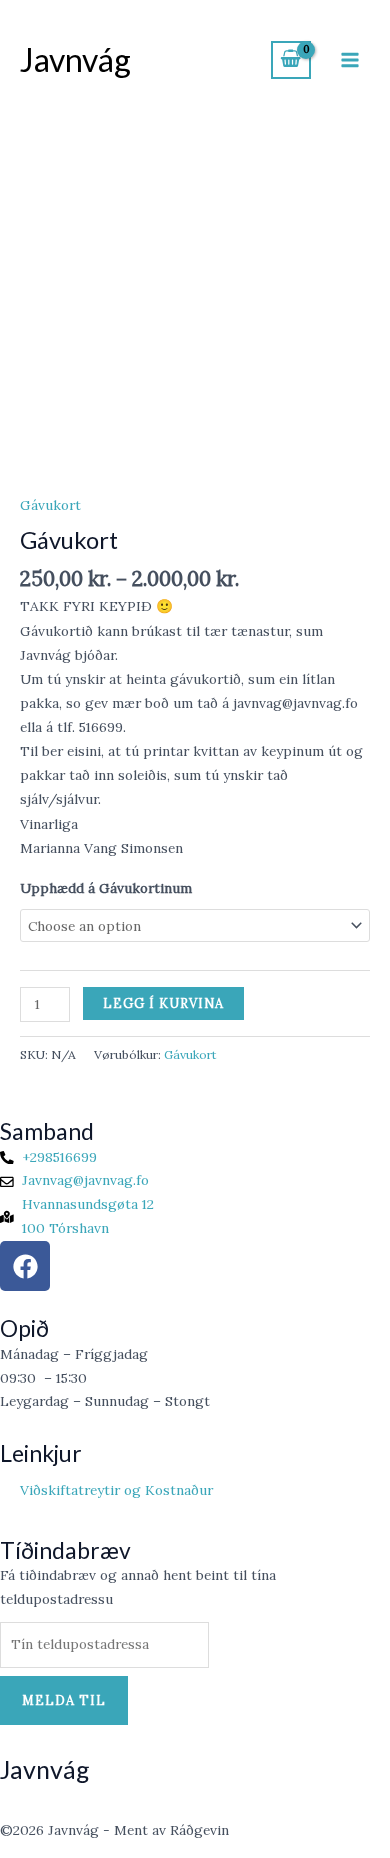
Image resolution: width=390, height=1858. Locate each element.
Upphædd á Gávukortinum (106, 888)
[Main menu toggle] (350, 59)
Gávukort (50, 505)
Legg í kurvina (163, 1003)
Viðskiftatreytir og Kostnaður (116, 1490)
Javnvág (75, 59)
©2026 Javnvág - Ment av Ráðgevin (114, 1830)
